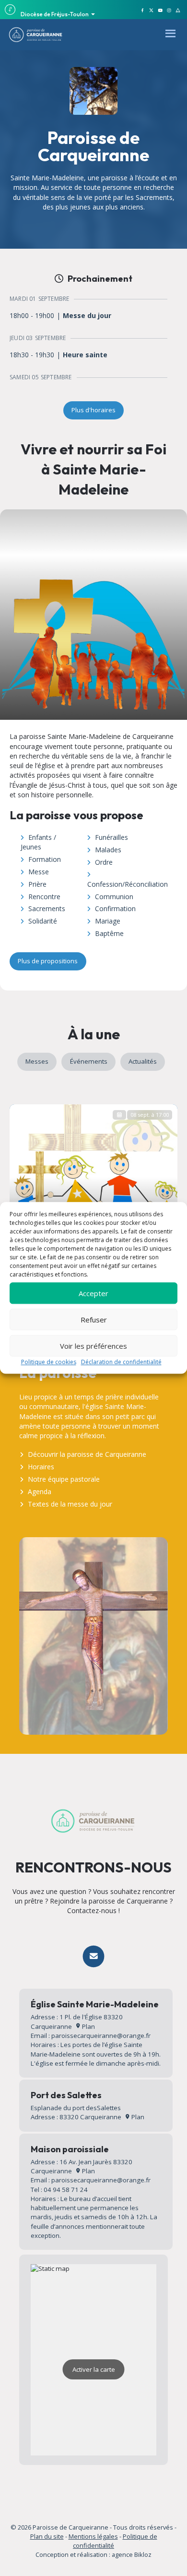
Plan (88, 2026)
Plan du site (47, 2536)
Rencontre (44, 897)
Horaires (41, 1467)
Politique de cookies (49, 1362)
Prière (37, 884)
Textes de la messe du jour (70, 1504)
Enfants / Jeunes (38, 842)
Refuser (94, 1320)
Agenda (40, 1492)
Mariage (108, 921)
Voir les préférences (93, 1346)
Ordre (104, 862)
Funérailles (111, 837)
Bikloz (143, 2554)
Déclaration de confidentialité (121, 1362)
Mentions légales (93, 2536)
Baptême (109, 933)
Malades (108, 850)
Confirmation (115, 908)
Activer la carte (94, 2369)
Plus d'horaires (93, 410)
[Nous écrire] (93, 1956)
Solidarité (43, 921)
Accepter (93, 1293)
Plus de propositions (48, 961)
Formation (45, 859)
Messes (37, 1061)
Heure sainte (85, 355)
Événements (89, 1061)
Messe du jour (87, 316)
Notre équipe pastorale (64, 1479)
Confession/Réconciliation (128, 884)
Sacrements (47, 908)
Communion (114, 897)
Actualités (143, 1061)
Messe (39, 872)
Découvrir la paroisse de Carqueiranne (87, 1454)
